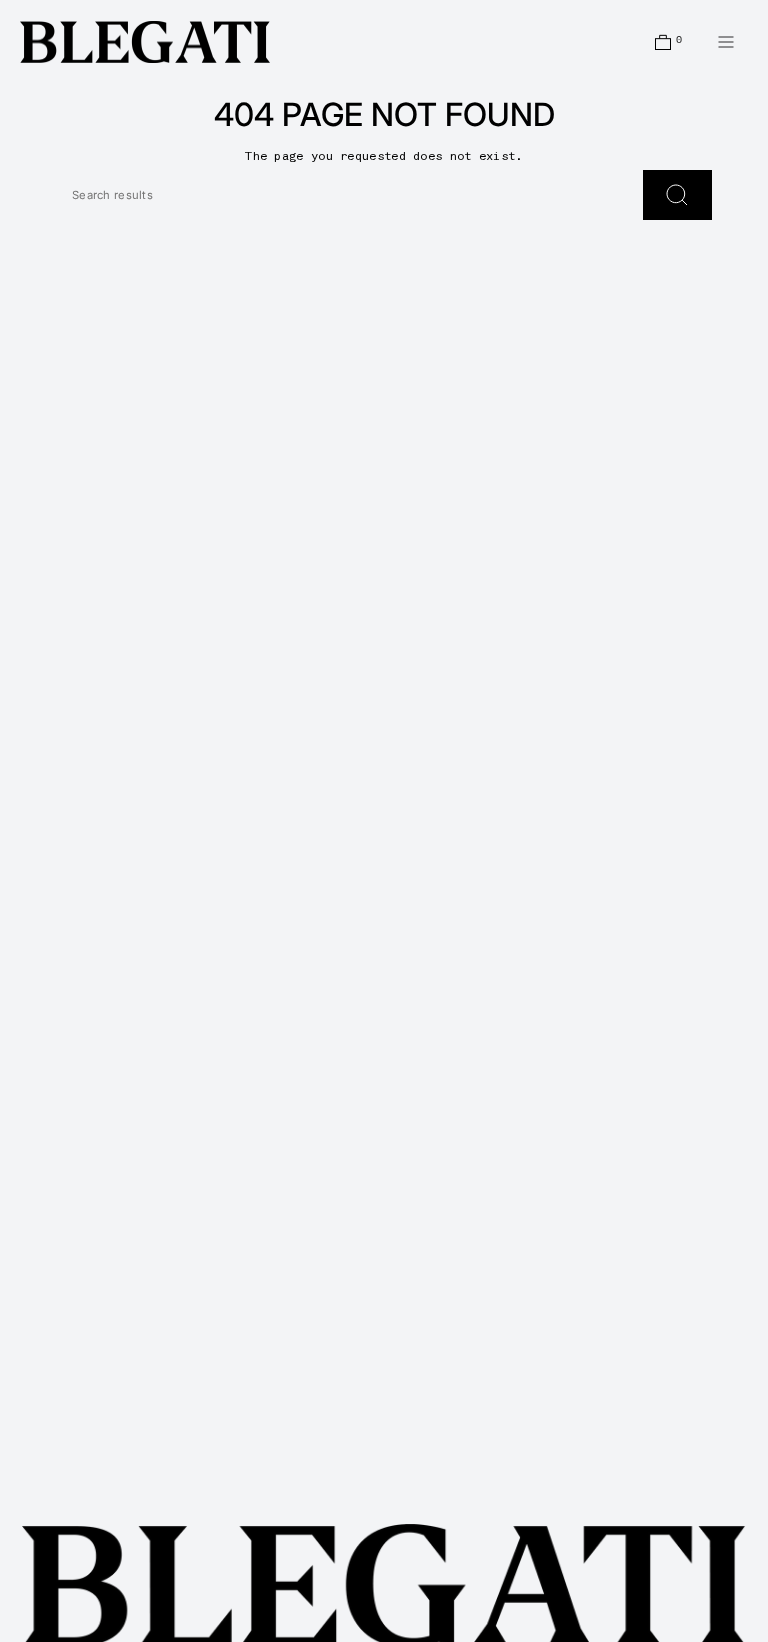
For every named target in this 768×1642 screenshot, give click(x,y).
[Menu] (726, 42)
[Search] (677, 195)
